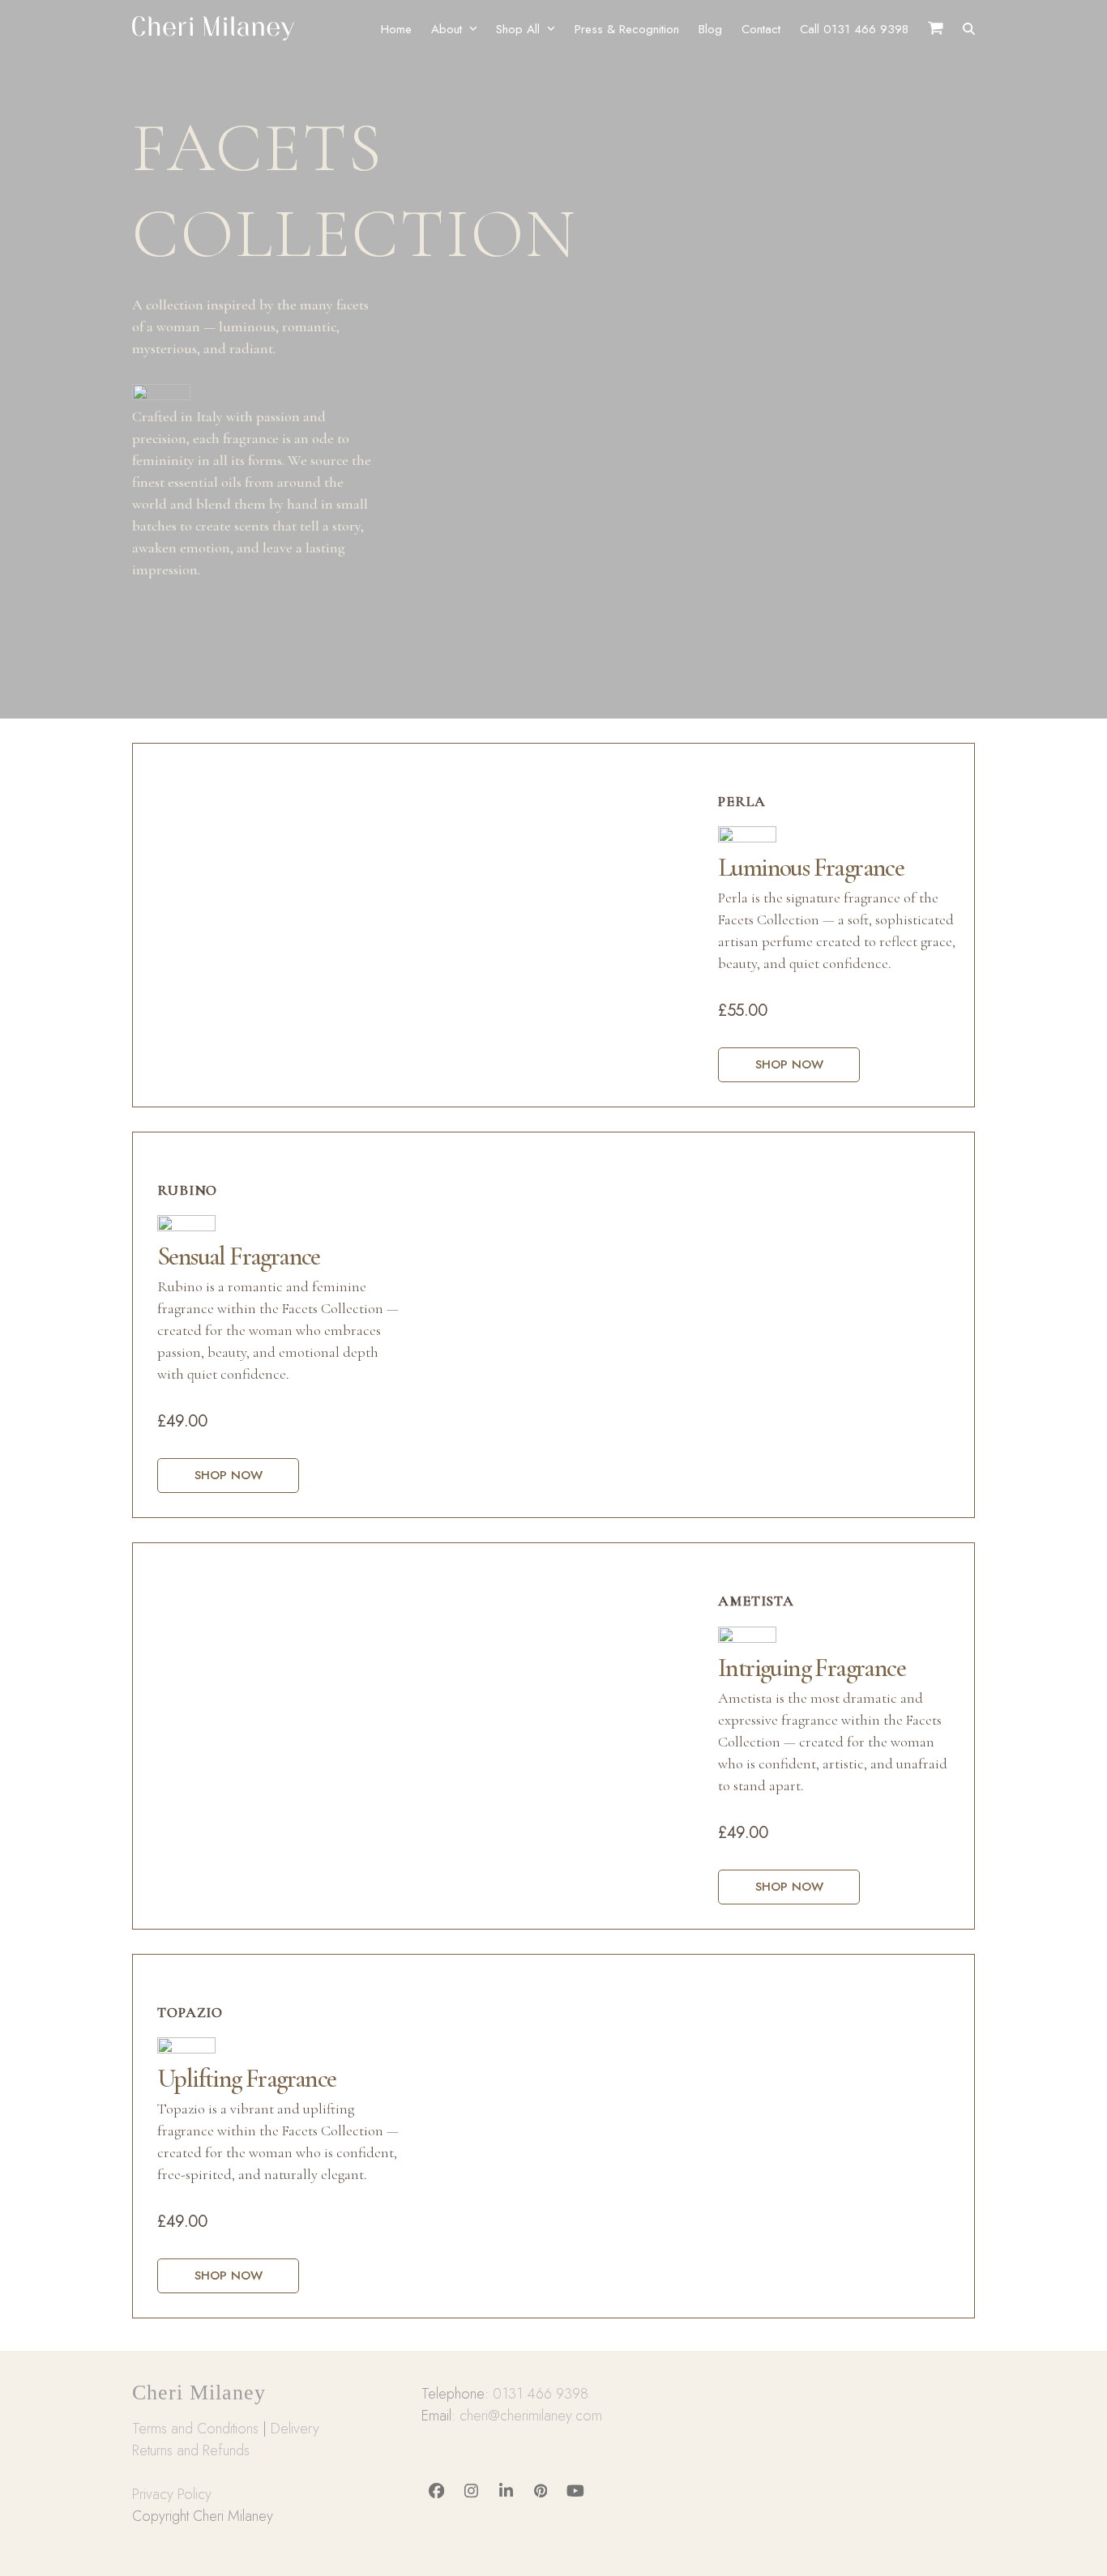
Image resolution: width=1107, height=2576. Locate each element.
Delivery (295, 2429)
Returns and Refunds (191, 2450)
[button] (969, 28)
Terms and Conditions (195, 2429)
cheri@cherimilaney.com (531, 2416)
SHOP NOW (789, 1064)
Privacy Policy (172, 2494)
